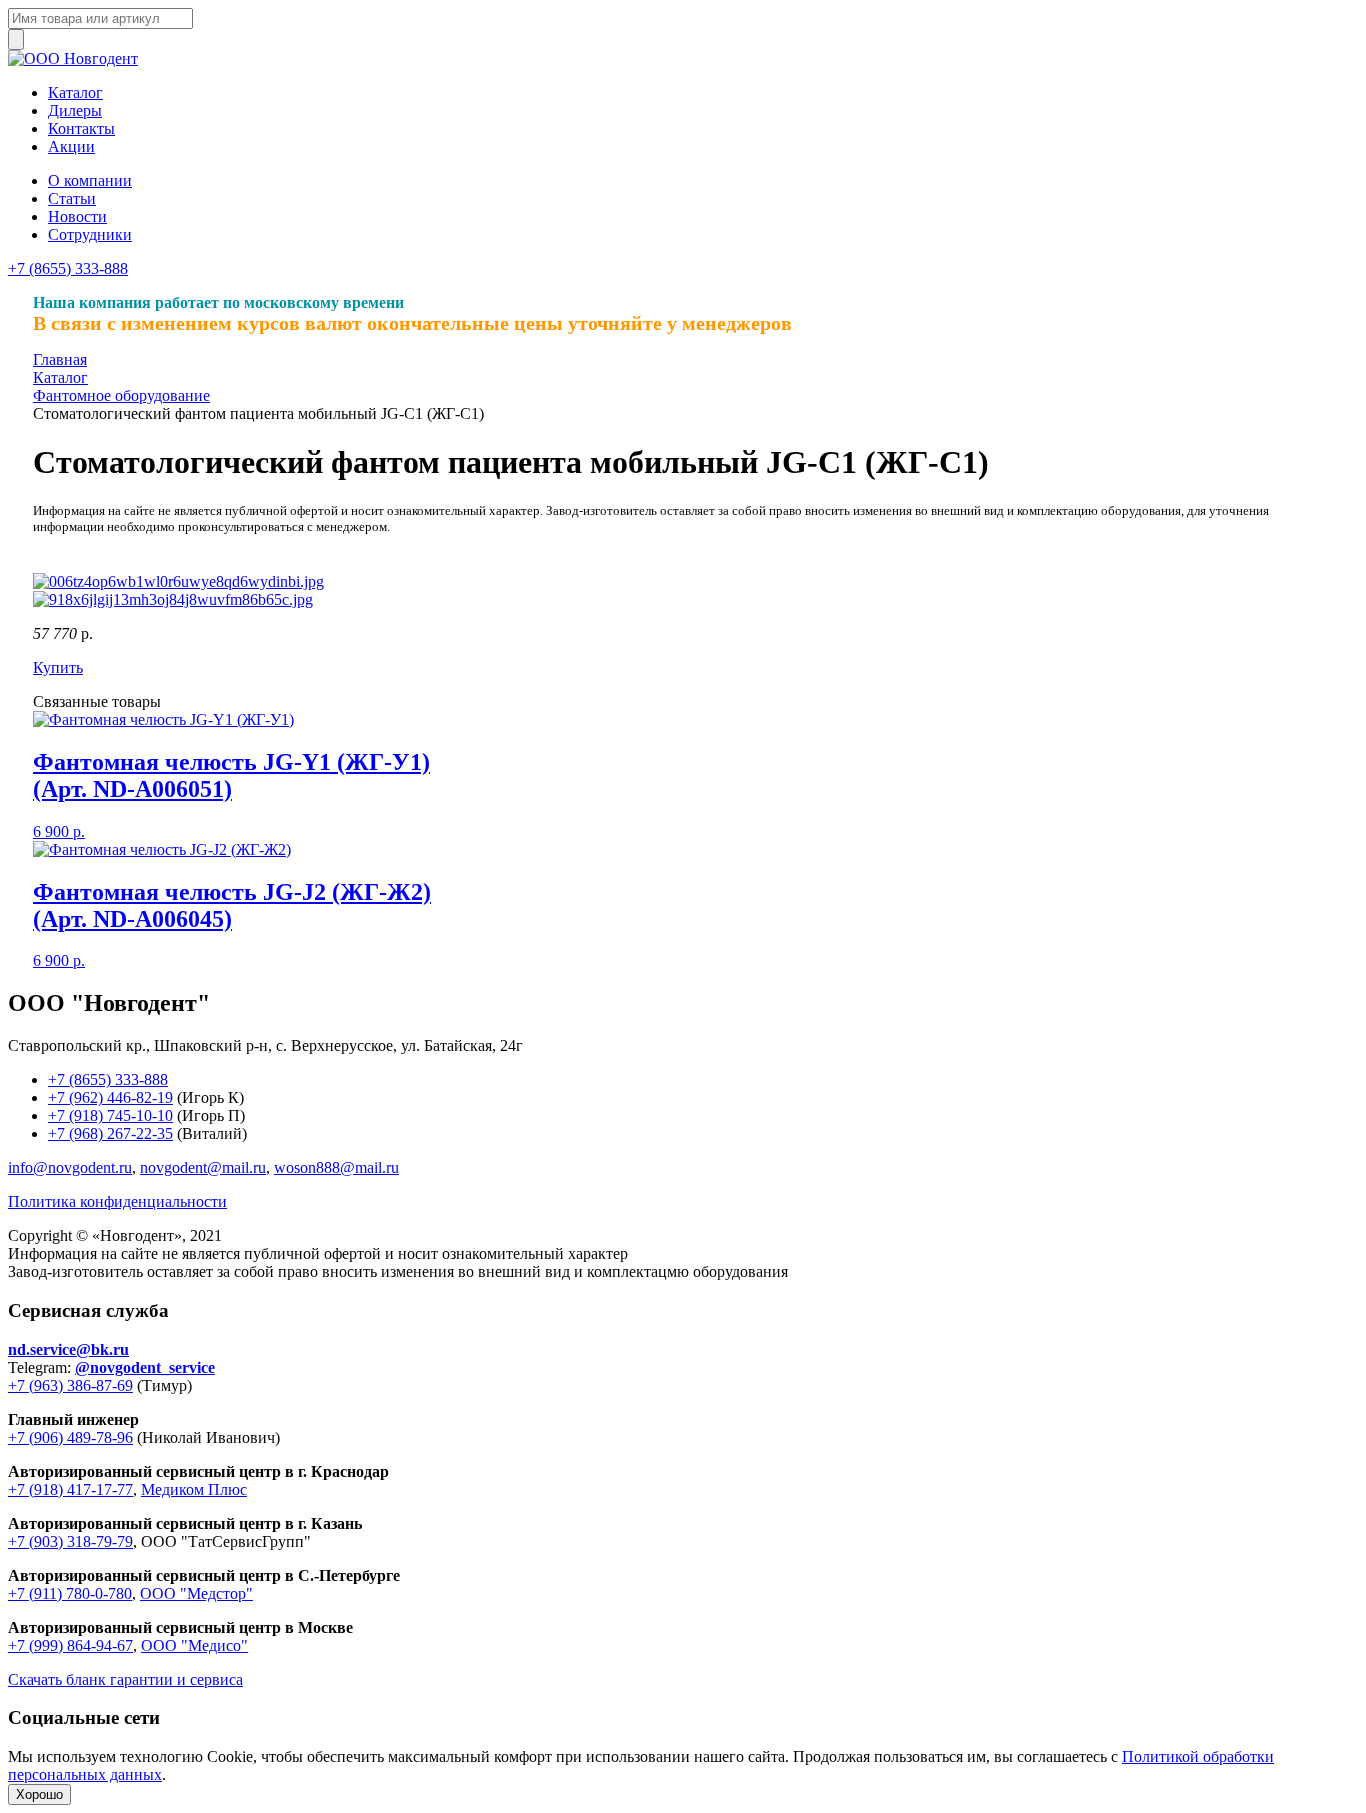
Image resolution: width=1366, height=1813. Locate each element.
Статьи (72, 198)
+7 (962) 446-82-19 (110, 1097)
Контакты (81, 128)
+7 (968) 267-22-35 (110, 1133)
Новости (77, 216)
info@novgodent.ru (70, 1167)
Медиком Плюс (194, 1489)
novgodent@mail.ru (203, 1167)
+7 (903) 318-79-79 (70, 1541)
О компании (90, 180)
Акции (71, 146)
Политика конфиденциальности (117, 1201)
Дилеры (75, 110)
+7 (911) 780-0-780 (70, 1593)
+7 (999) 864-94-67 (70, 1645)
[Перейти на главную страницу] (73, 58)
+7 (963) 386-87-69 (70, 1385)
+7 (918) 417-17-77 (70, 1489)
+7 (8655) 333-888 (68, 268)
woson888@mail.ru (336, 1167)
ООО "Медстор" (196, 1593)
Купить (58, 667)
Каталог (75, 92)
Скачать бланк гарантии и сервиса (125, 1679)
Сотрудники (90, 234)
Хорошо (39, 1794)
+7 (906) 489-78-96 (70, 1437)
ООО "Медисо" (194, 1645)
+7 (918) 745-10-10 (110, 1115)
